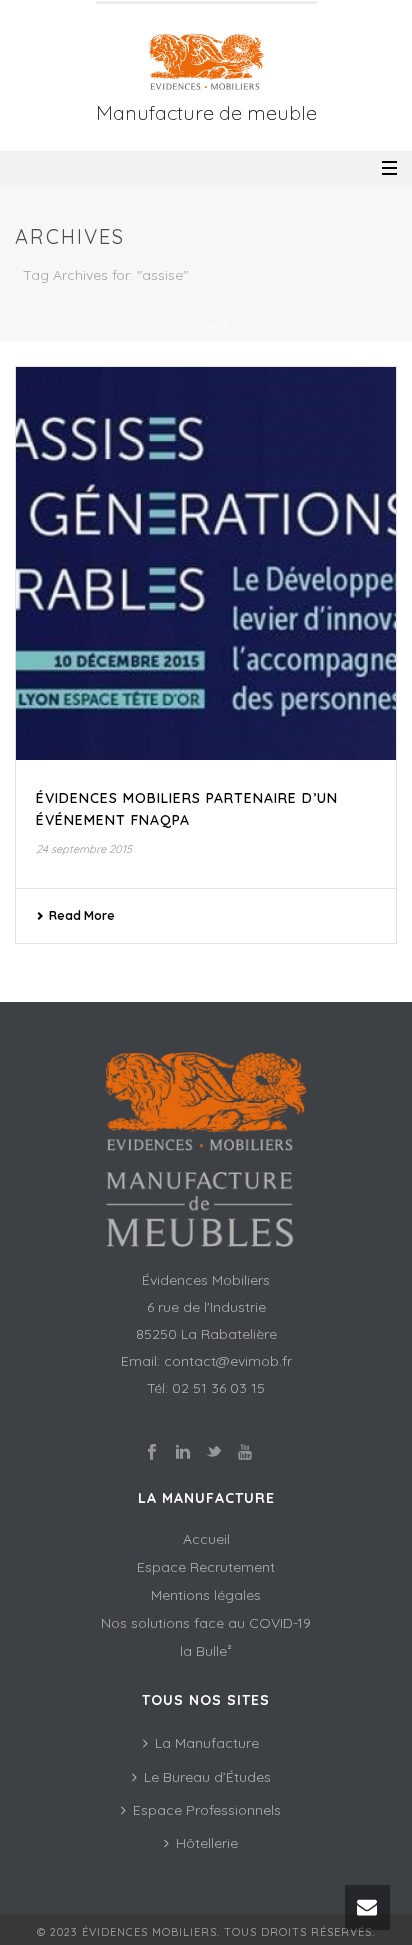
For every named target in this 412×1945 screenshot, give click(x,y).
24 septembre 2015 (84, 849)
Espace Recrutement (206, 1567)
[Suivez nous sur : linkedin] (183, 1453)
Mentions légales (206, 1595)
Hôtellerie (207, 1843)
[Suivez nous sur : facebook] (152, 1453)
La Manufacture (207, 1743)
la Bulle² (206, 1651)
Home (201, 327)
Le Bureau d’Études (207, 1777)
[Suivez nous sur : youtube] (245, 1453)
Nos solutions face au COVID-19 (206, 1623)
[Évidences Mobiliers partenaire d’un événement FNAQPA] (206, 563)
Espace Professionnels (207, 1810)
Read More (82, 915)
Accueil (206, 1539)
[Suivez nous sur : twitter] (214, 1453)
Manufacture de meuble (206, 112)
